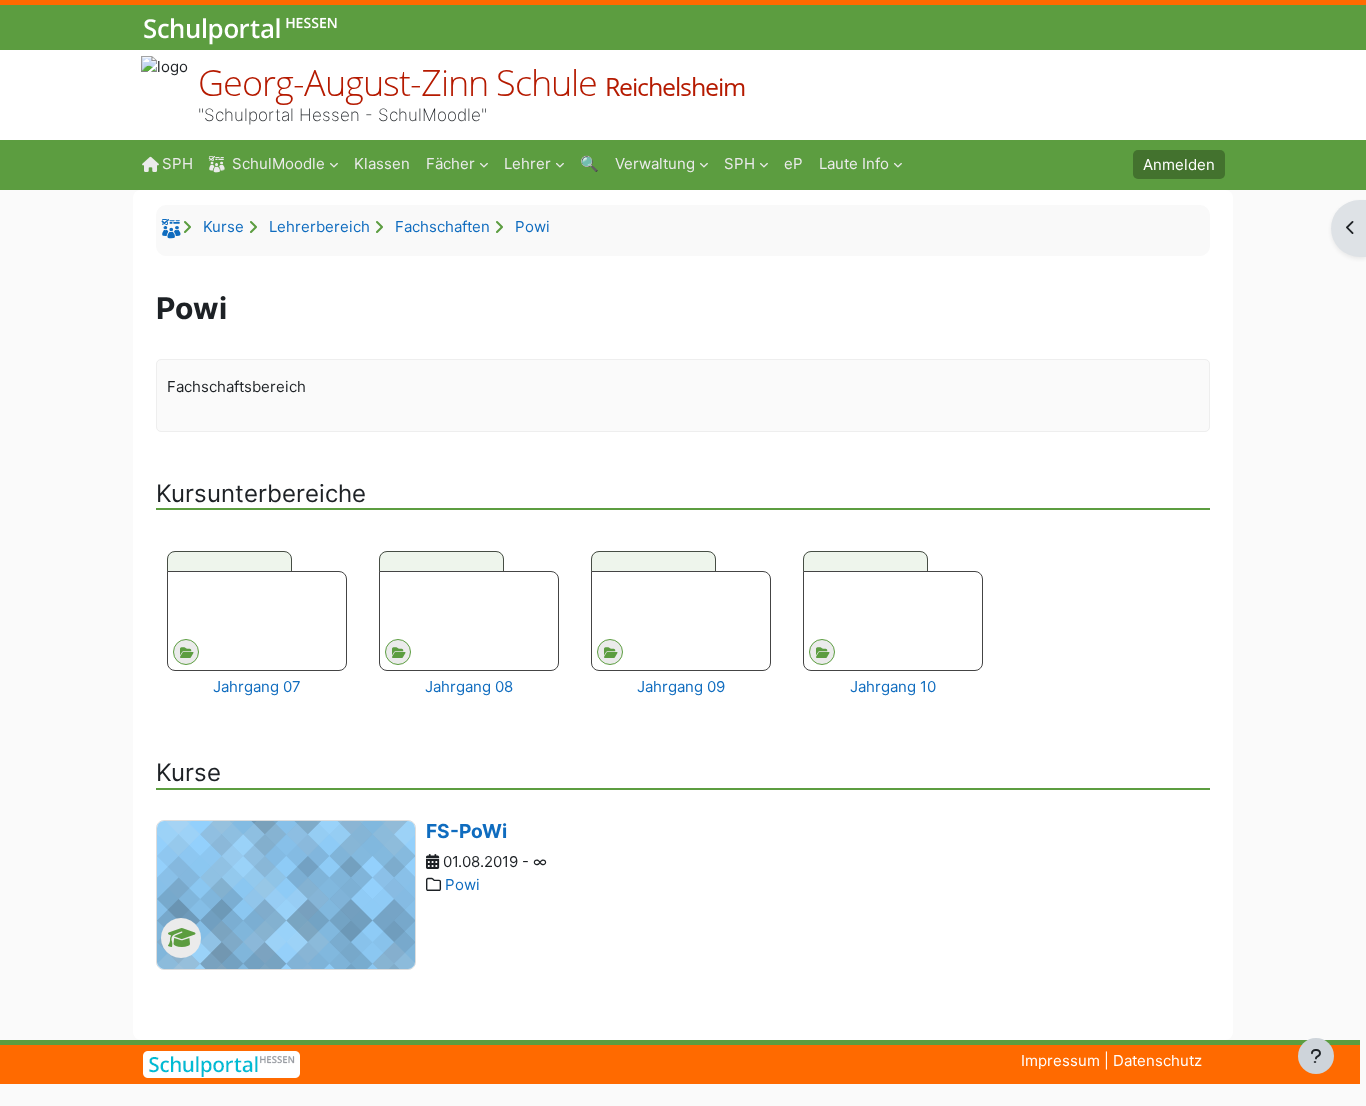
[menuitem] (382, 163)
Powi (532, 226)
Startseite (174, 232)
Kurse (223, 226)
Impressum (1060, 1060)
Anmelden (1179, 164)
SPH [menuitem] (177, 163)
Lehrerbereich (319, 226)
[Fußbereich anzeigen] (1316, 1056)
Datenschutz (1157, 1060)
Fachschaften (442, 226)
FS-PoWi (466, 831)
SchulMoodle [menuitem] (278, 163)
